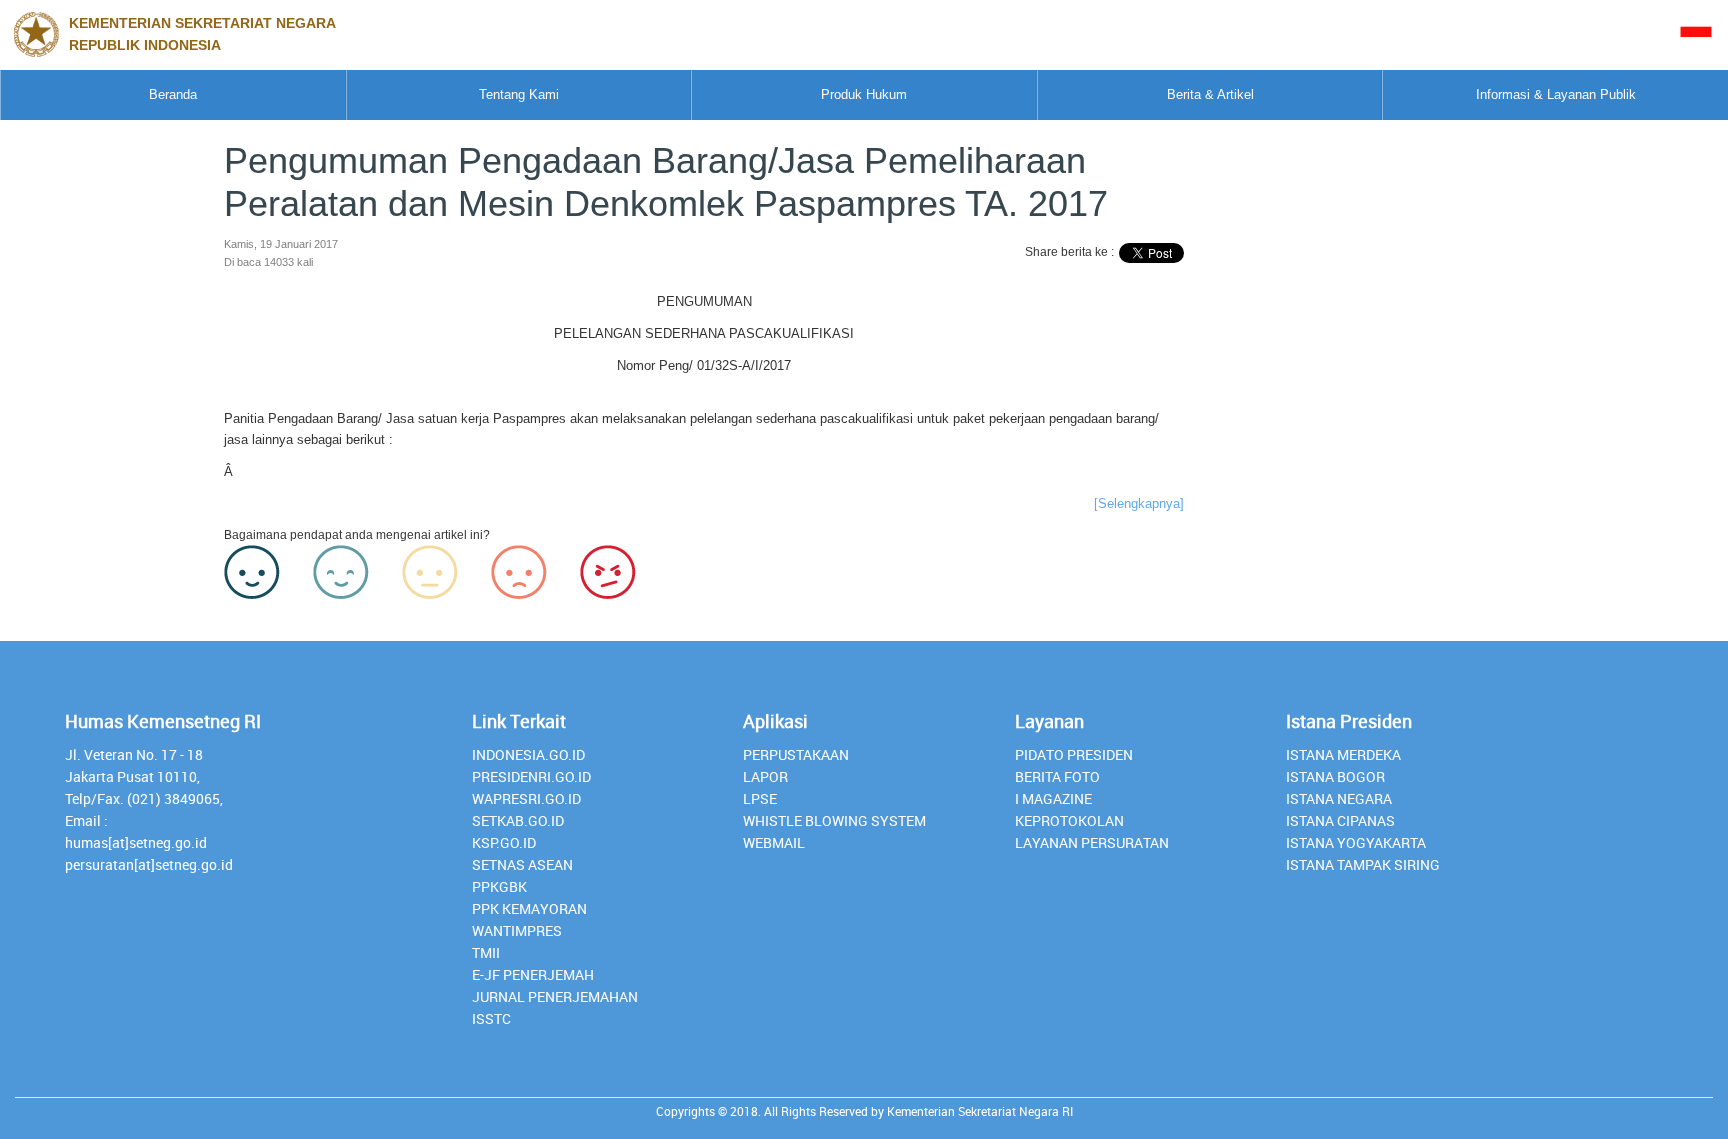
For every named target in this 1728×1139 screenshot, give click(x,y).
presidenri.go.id (531, 776)
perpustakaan (796, 754)
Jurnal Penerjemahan (555, 996)
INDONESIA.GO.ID (528, 754)
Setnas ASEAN (522, 864)
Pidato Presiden (1074, 754)
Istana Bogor (1335, 776)
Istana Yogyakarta (1356, 842)
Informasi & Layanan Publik (1556, 94)
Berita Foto (1057, 776)
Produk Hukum (864, 94)
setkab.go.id (518, 820)
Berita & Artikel (1210, 94)
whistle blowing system (834, 820)
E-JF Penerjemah (533, 974)
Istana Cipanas (1340, 820)
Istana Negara (1339, 798)
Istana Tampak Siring (1363, 864)
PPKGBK (499, 886)
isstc (491, 1018)
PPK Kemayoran (529, 908)
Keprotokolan (1069, 820)
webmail (774, 842)
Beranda (173, 94)
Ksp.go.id (504, 842)
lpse (760, 798)
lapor (765, 776)
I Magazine (1053, 798)
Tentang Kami (519, 94)
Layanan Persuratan (1092, 842)
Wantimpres (517, 930)
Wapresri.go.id (526, 798)
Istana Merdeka (1343, 754)
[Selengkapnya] (1139, 503)
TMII (486, 952)
